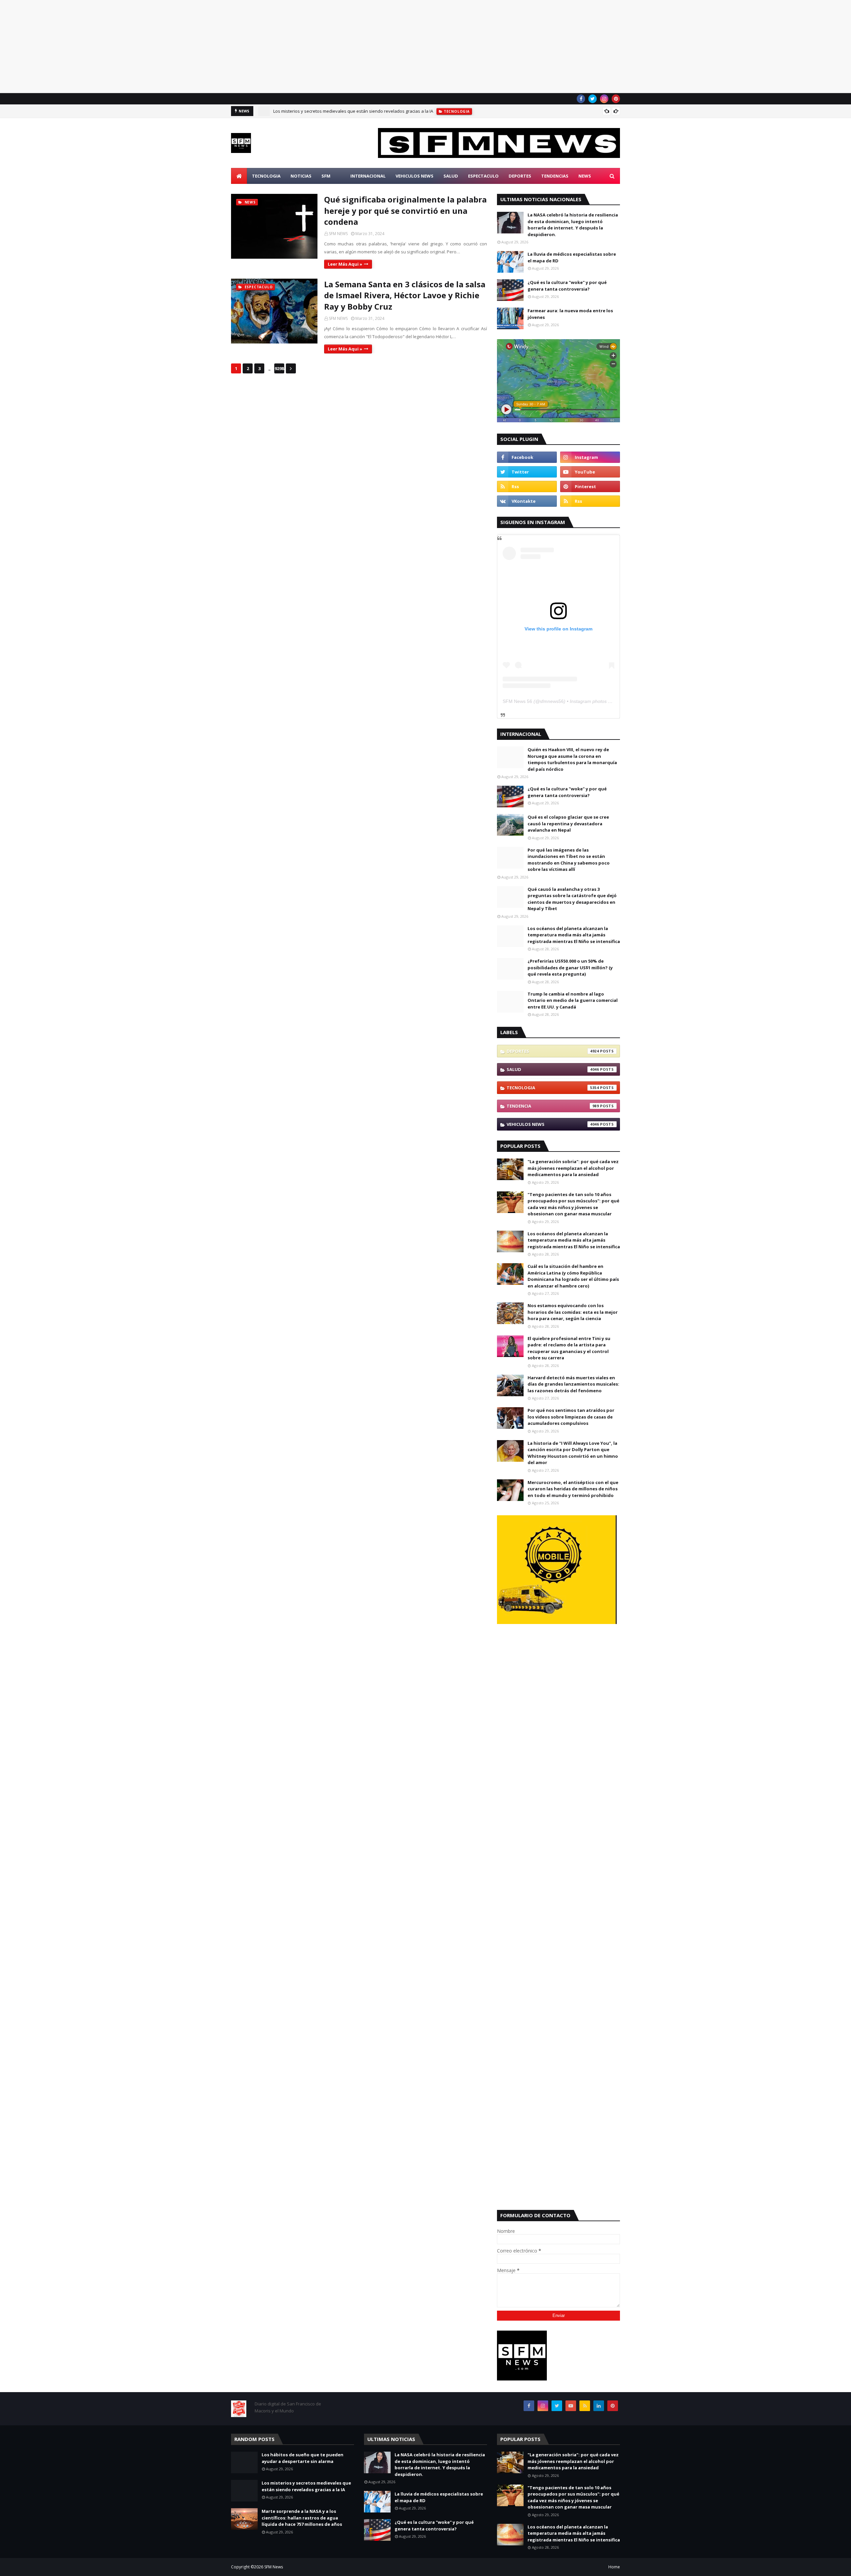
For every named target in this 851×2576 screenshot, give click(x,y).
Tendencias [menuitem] (555, 176)
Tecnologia (553, 1088)
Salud (553, 1069)
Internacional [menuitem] (368, 176)
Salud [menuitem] (451, 176)
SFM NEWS (338, 234)
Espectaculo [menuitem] (483, 176)
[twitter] (593, 99)
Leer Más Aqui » (345, 264)
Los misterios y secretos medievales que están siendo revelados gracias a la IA (353, 111)
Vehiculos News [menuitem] (415, 176)
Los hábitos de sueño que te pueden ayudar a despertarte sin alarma (303, 2458)
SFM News (274, 2567)
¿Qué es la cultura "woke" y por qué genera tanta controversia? (567, 286)
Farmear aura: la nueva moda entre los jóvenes (570, 314)
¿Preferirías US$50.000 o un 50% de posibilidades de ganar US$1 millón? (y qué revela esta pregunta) (570, 967)
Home (614, 2567)
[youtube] (590, 472)
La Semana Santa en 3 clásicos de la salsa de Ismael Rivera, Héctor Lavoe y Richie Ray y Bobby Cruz (405, 295)
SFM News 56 (517, 701)
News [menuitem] (585, 176)
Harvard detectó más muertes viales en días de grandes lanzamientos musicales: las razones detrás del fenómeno (573, 1384)
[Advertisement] (199, 47)
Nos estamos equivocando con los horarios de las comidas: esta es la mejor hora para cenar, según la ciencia (573, 1312)
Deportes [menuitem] (520, 176)
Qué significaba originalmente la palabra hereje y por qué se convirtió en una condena (405, 210)
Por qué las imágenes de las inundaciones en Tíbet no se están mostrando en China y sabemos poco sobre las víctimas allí (569, 860)
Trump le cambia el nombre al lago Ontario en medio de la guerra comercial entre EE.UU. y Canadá (573, 1000)
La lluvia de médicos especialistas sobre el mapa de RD (572, 257)
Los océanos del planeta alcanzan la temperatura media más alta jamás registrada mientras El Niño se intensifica (574, 935)
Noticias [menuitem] (301, 176)
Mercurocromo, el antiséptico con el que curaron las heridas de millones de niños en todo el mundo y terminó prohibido (573, 1489)
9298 (279, 368)
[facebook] (581, 99)
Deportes (553, 1051)
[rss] (527, 486)
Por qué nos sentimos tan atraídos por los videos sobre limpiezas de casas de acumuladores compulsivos (571, 1417)
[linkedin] (599, 2406)
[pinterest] (616, 99)
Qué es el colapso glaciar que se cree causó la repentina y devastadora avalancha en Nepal (568, 823)
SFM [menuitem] (326, 176)
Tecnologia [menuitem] (266, 176)
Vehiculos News (553, 1124)
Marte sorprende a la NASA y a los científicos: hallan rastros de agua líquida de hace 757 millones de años (302, 2518)
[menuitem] (239, 176)
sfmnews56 (552, 701)
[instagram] (604, 99)
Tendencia (553, 1106)
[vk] (527, 501)
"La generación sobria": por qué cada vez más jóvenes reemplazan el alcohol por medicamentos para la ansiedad (573, 1168)
